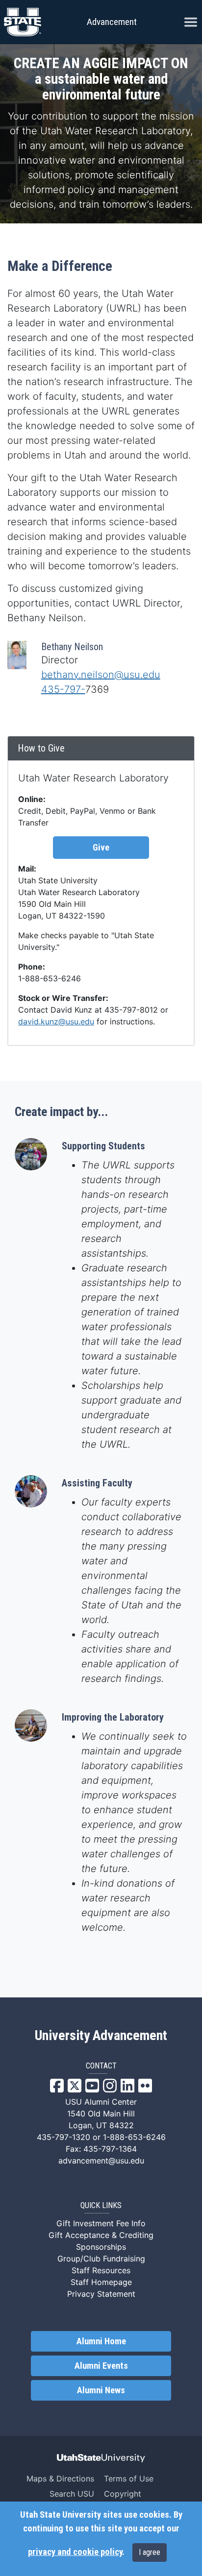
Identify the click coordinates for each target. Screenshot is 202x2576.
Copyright (123, 2494)
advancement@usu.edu (101, 2161)
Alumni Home (101, 2341)
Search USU (72, 2494)
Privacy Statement (101, 2294)
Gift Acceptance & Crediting (101, 2235)
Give (101, 848)
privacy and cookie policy (75, 2552)
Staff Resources (101, 2270)
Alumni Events (101, 2366)
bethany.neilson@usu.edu (101, 675)
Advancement (112, 22)
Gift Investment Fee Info (101, 2223)
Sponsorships (101, 2247)
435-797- (63, 689)
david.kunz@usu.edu (56, 1021)
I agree (150, 2552)
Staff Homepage (101, 2282)
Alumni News (101, 2390)
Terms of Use (129, 2479)
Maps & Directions (60, 2479)
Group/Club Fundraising (101, 2259)
